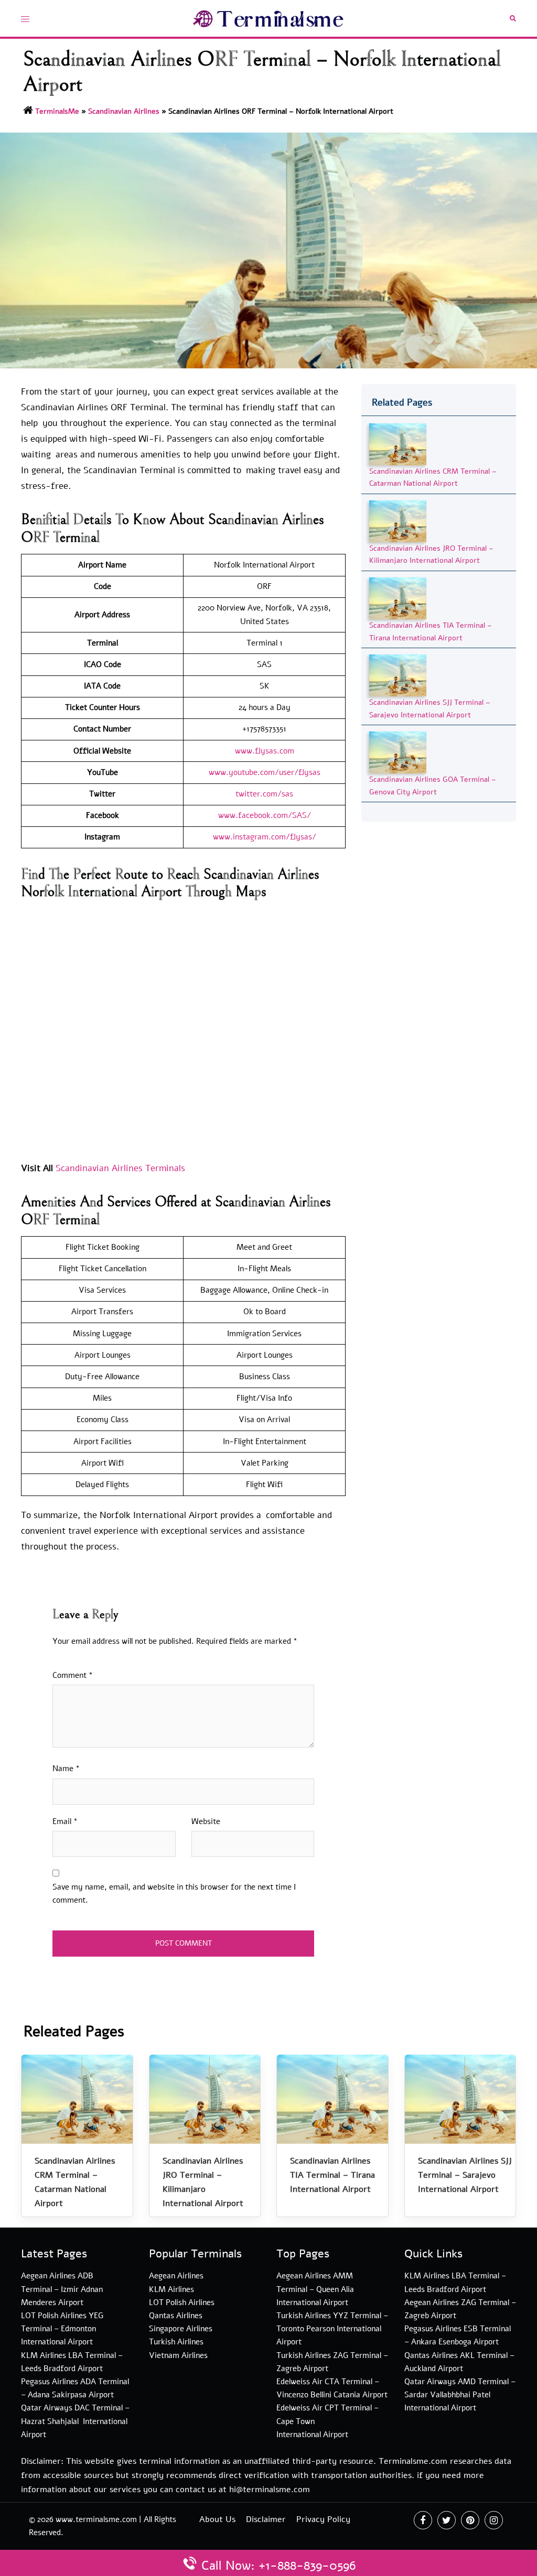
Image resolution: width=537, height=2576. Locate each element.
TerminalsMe (57, 111)
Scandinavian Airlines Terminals (120, 1168)
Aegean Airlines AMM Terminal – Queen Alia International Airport (315, 2289)
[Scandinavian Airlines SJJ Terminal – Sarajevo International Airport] (398, 675)
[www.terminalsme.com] (268, 18)
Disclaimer (266, 2519)
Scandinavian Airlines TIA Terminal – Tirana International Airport (332, 2175)
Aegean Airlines (176, 2276)
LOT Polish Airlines (182, 2302)
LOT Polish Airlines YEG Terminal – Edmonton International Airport (62, 2329)
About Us (217, 2519)
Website (206, 1821)
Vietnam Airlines (178, 2355)
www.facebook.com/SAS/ (265, 815)
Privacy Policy (323, 2519)
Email (65, 1821)
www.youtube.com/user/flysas (265, 772)
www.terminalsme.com (96, 2519)
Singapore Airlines (181, 2329)
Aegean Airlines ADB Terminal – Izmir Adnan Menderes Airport (62, 2289)
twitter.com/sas (264, 794)
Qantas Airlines (176, 2316)
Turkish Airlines (176, 2342)
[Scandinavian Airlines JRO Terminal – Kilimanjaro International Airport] (398, 521)
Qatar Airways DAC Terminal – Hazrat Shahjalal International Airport (75, 2421)
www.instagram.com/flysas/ (265, 837)
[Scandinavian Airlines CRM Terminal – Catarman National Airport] (398, 444)
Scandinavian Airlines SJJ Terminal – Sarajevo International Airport (465, 2175)
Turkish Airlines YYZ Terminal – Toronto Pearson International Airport (332, 2329)
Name (66, 1769)
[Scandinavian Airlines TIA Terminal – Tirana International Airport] (398, 598)
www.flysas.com (265, 751)
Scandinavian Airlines (124, 111)
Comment (73, 1675)
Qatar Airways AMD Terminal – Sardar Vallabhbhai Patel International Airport (460, 2395)
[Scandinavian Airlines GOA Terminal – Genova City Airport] (398, 752)
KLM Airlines (171, 2289)
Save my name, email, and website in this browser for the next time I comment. (174, 1893)
